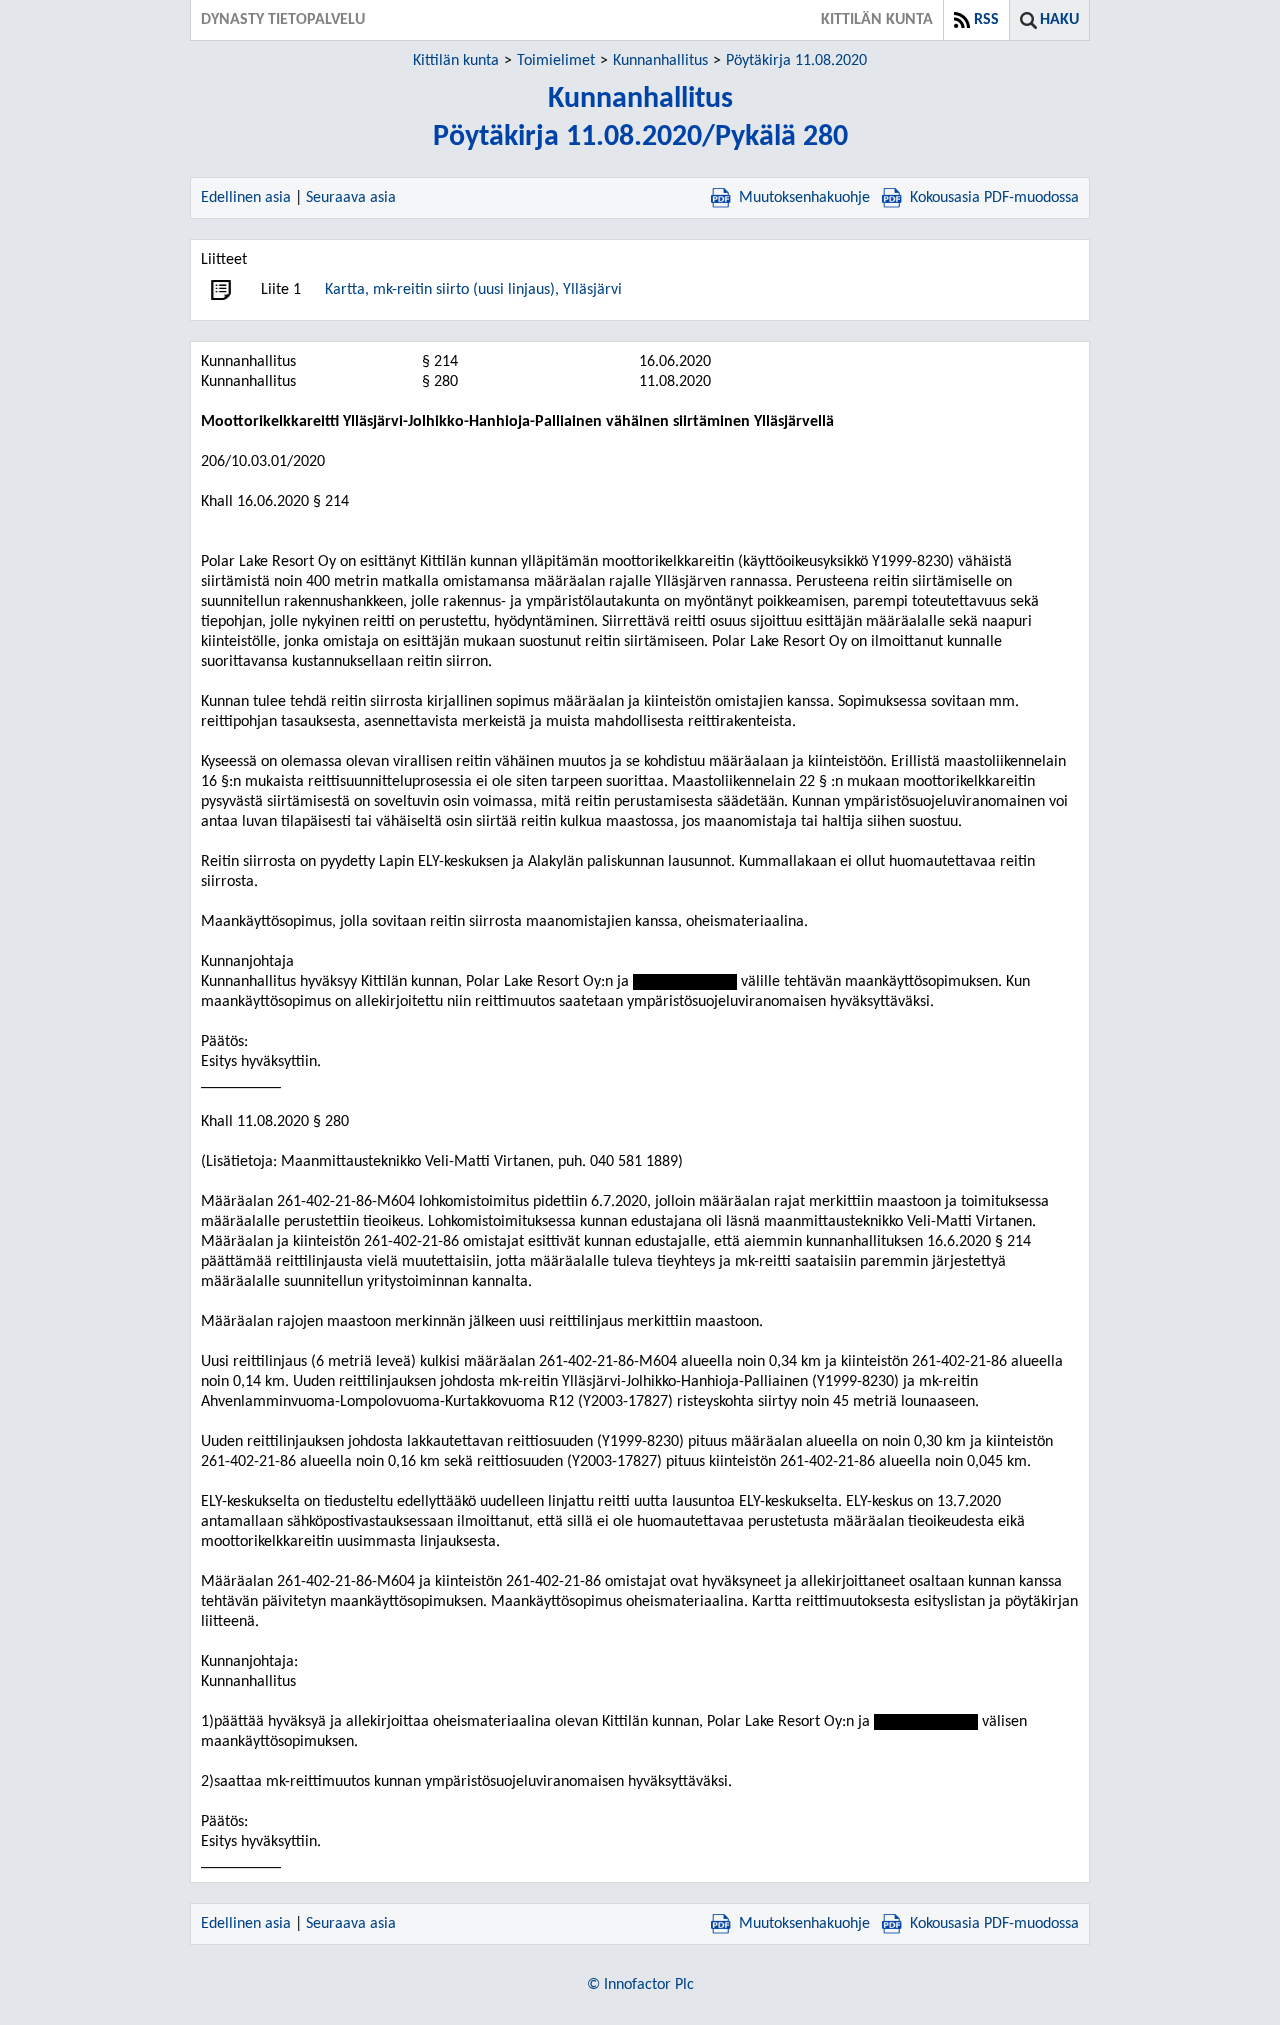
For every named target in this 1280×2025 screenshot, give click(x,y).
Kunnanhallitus (660, 61)
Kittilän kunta (456, 61)
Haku (1059, 20)
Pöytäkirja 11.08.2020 (796, 61)
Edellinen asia (246, 198)
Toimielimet (556, 61)
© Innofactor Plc (640, 1985)
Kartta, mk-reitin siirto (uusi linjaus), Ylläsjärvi (473, 290)
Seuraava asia (351, 198)
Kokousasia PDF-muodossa (994, 198)
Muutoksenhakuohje (804, 198)
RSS (986, 20)
